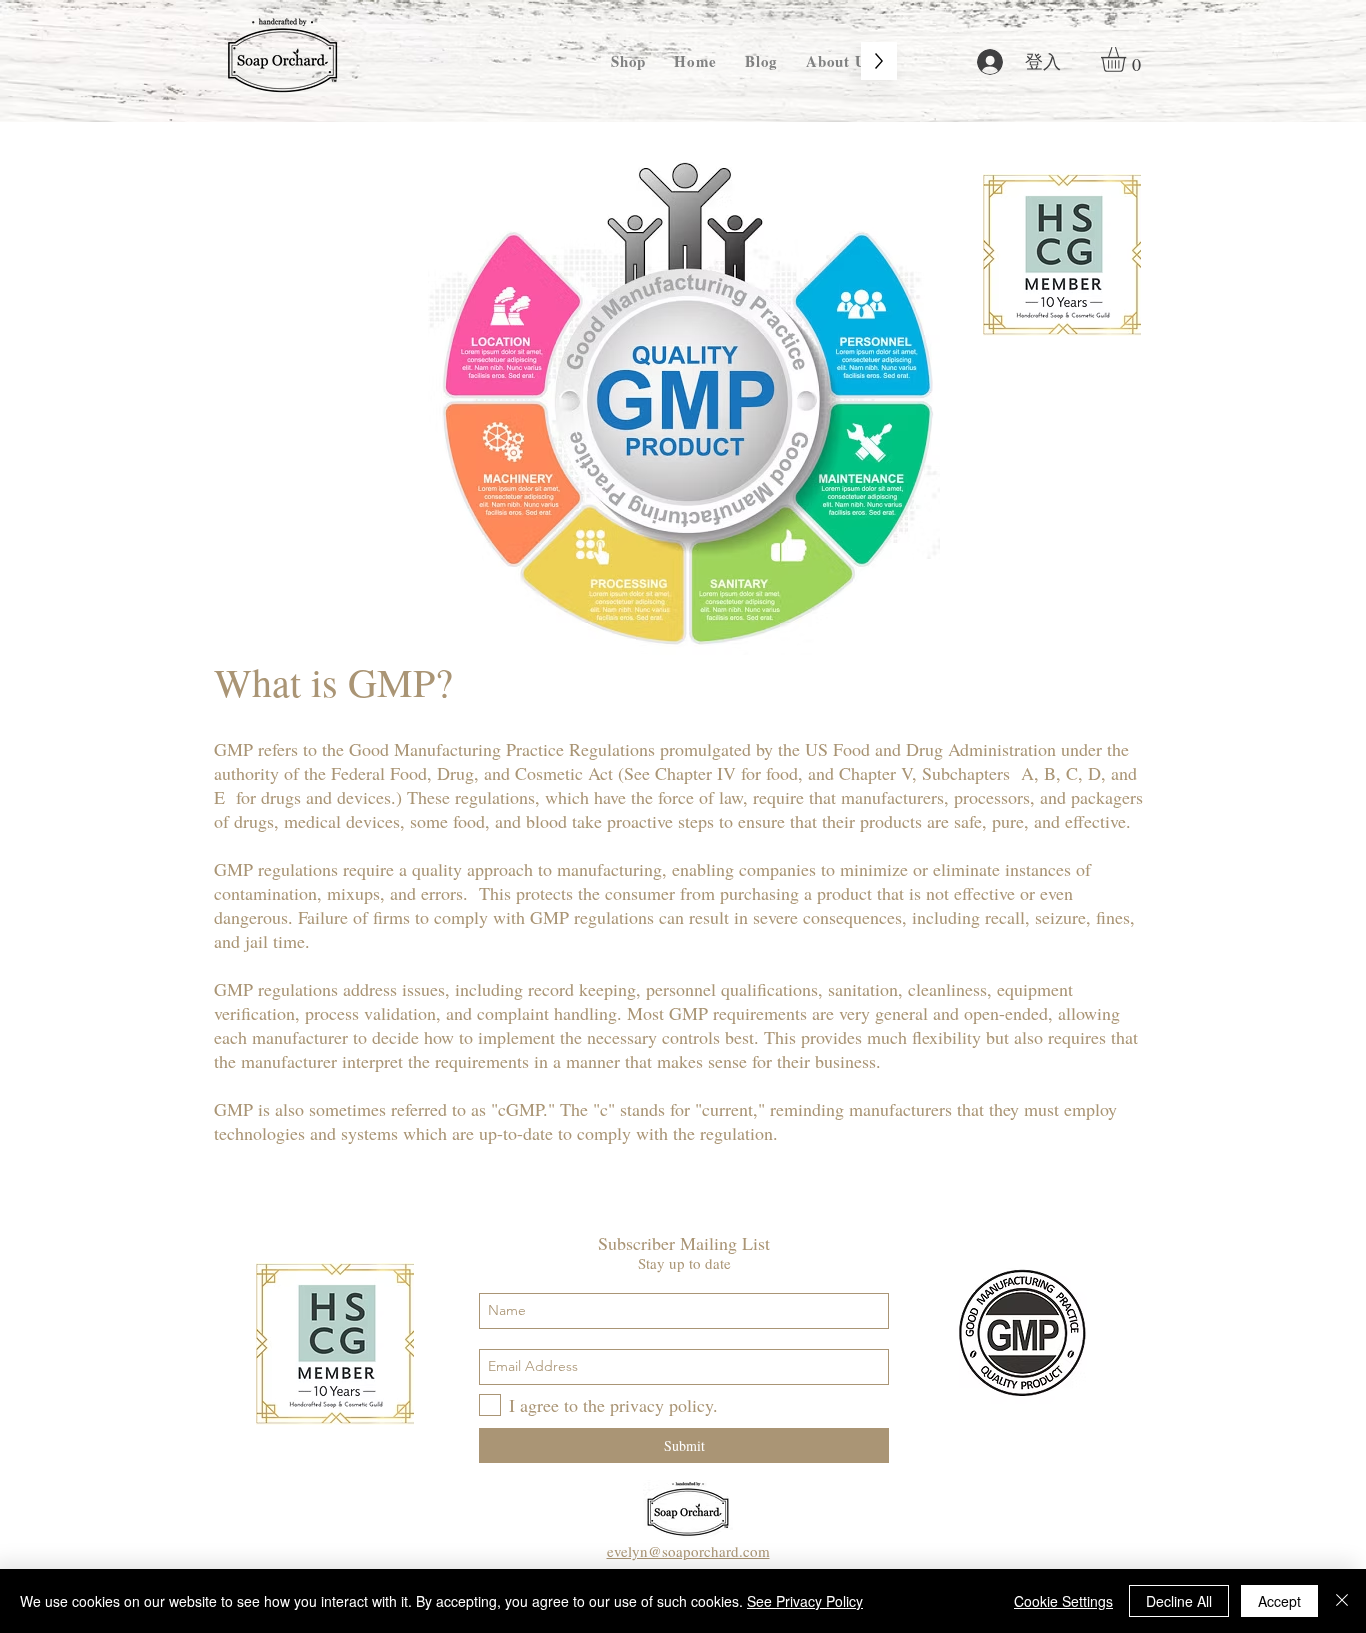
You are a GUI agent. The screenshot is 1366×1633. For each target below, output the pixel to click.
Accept (1279, 1601)
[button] (1128, 59)
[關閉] (1342, 1601)
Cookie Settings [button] (1063, 1601)
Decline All (1179, 1601)
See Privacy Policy (805, 1601)
